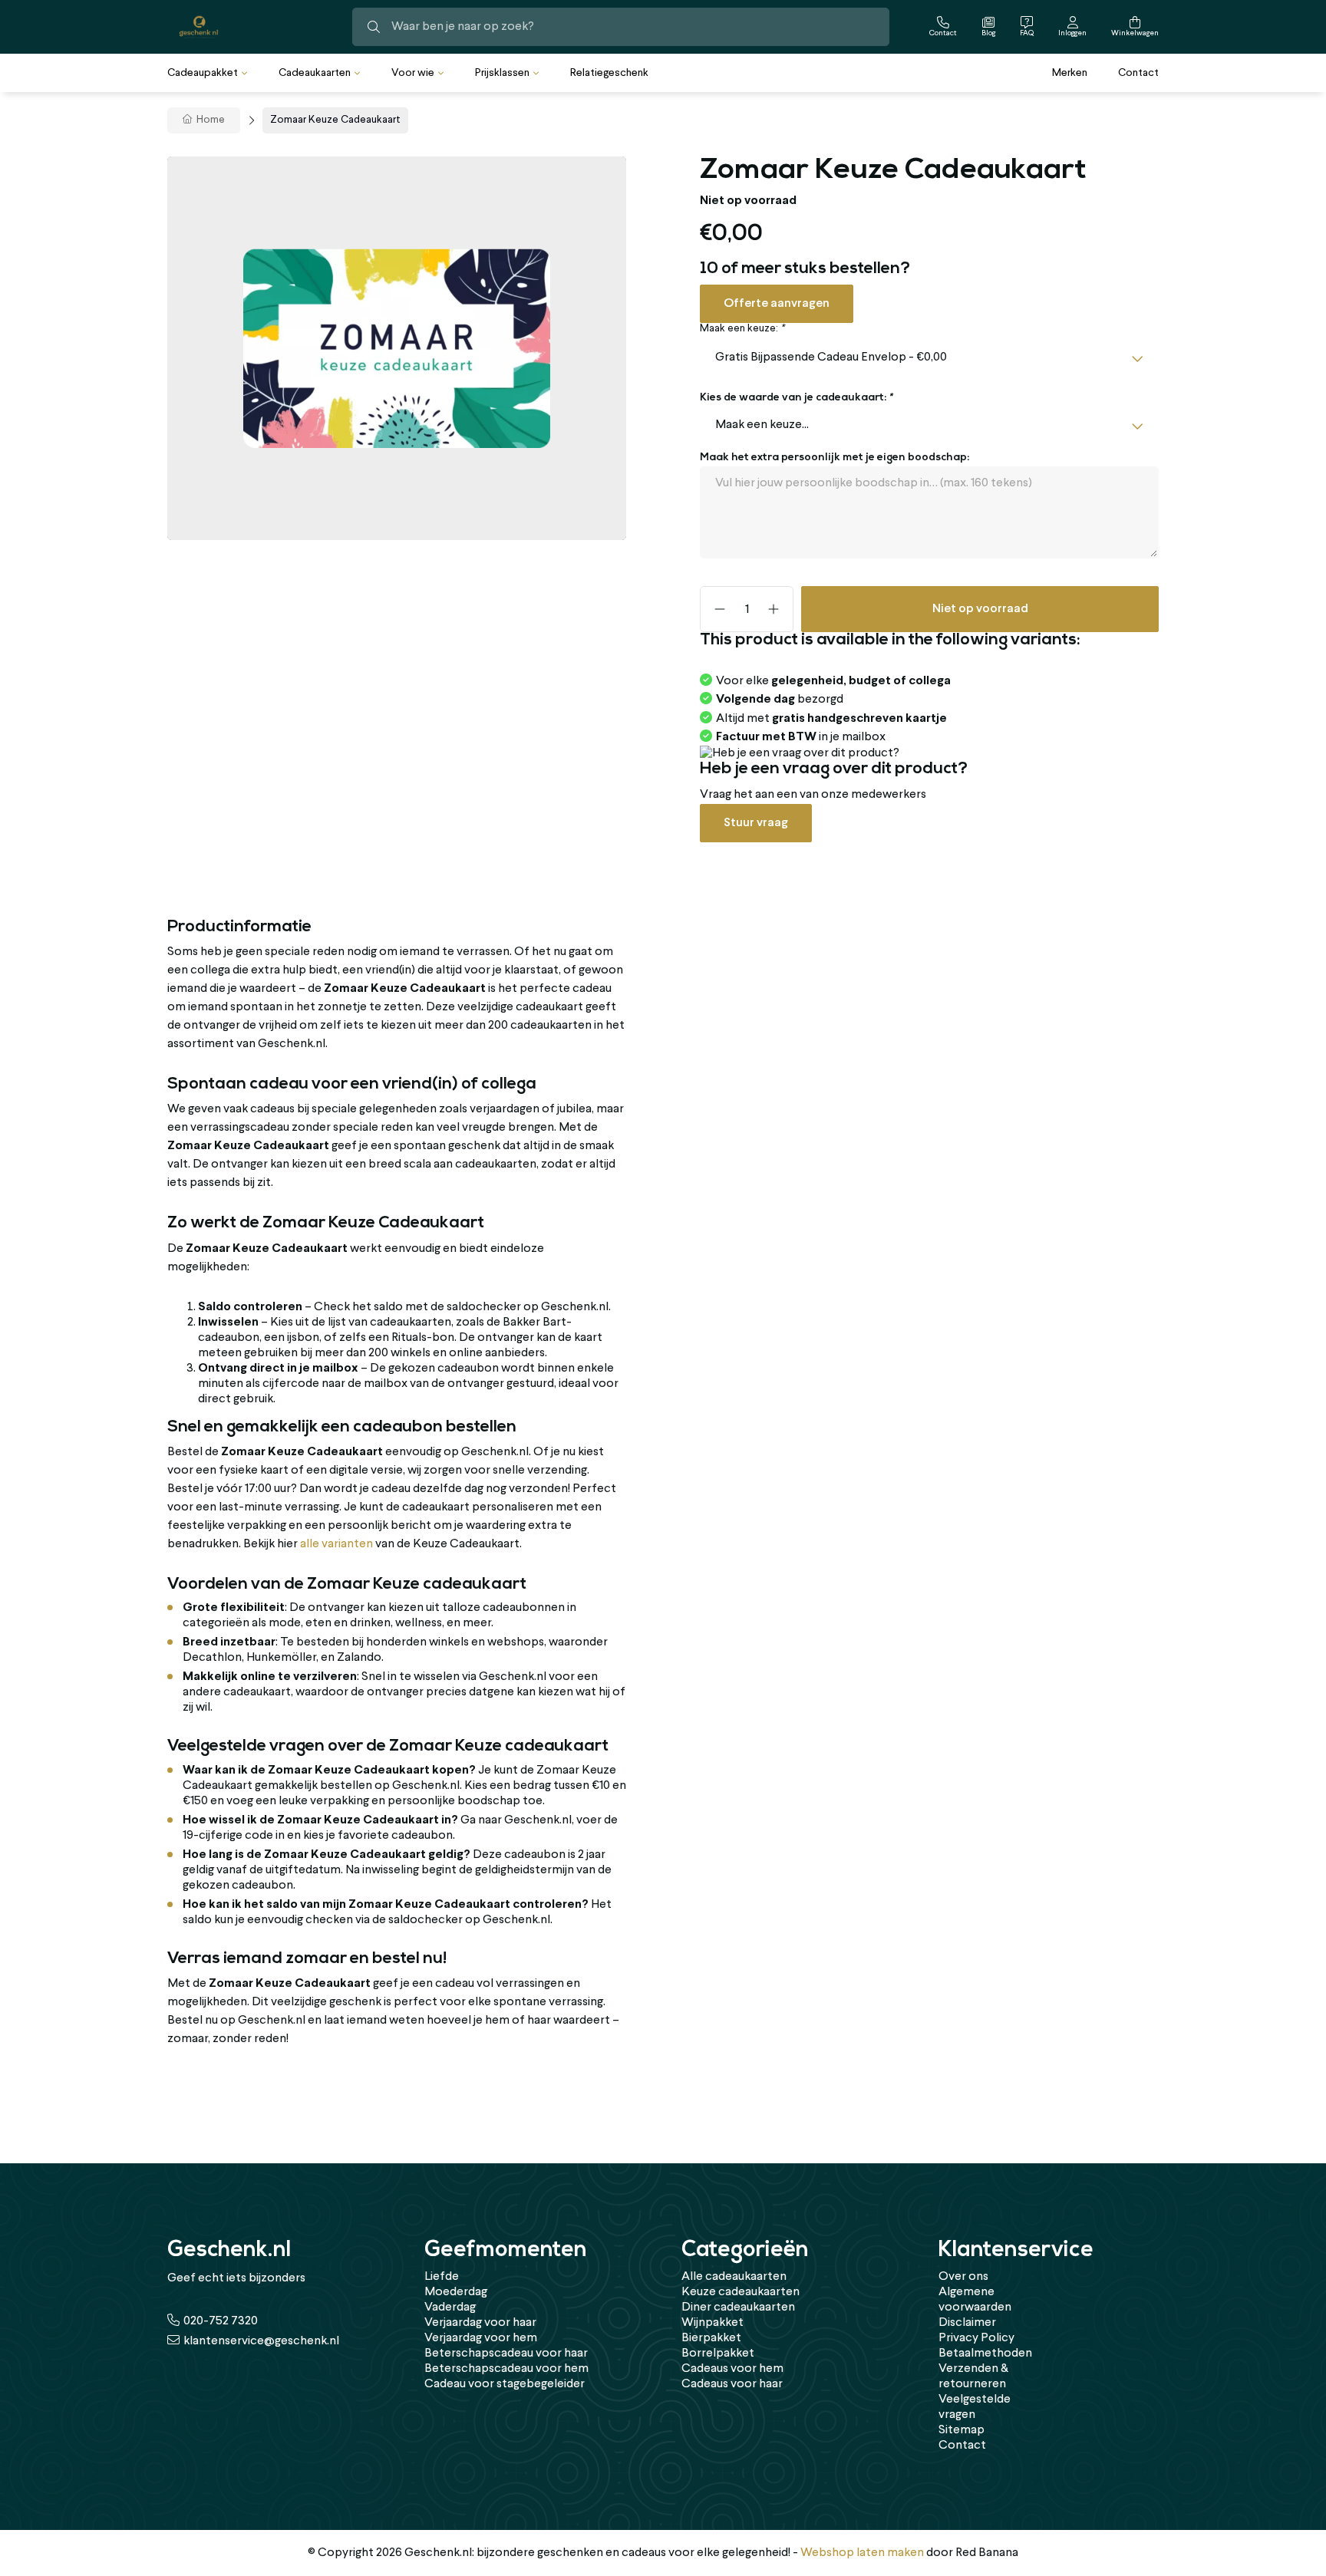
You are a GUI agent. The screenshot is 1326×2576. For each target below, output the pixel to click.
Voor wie (413, 73)
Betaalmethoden (985, 2354)
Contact (1138, 73)
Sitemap (962, 2430)
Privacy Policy (976, 2338)
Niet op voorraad (980, 609)
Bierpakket (711, 2338)
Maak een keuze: (742, 329)
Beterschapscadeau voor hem (506, 2369)
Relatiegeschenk (609, 73)
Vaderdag (450, 2308)
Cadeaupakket (203, 73)
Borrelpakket (718, 2354)
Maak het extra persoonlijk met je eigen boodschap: (835, 458)
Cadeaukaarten (315, 73)
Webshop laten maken (862, 2553)
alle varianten (336, 1544)
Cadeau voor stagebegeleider (505, 2384)
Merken (1070, 73)
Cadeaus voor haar (732, 2384)
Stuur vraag (756, 823)
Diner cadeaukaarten (738, 2308)
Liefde (442, 2277)
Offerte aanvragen (777, 303)
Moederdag (456, 2292)
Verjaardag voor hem (481, 2338)
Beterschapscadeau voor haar (506, 2354)
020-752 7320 (221, 2321)
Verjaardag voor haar (480, 2323)
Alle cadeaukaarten (734, 2277)
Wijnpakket (712, 2323)
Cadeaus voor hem (732, 2369)
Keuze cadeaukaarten (741, 2292)
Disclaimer (967, 2323)
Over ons (963, 2277)
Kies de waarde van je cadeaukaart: (796, 398)
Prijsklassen (502, 73)
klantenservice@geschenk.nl (261, 2341)
